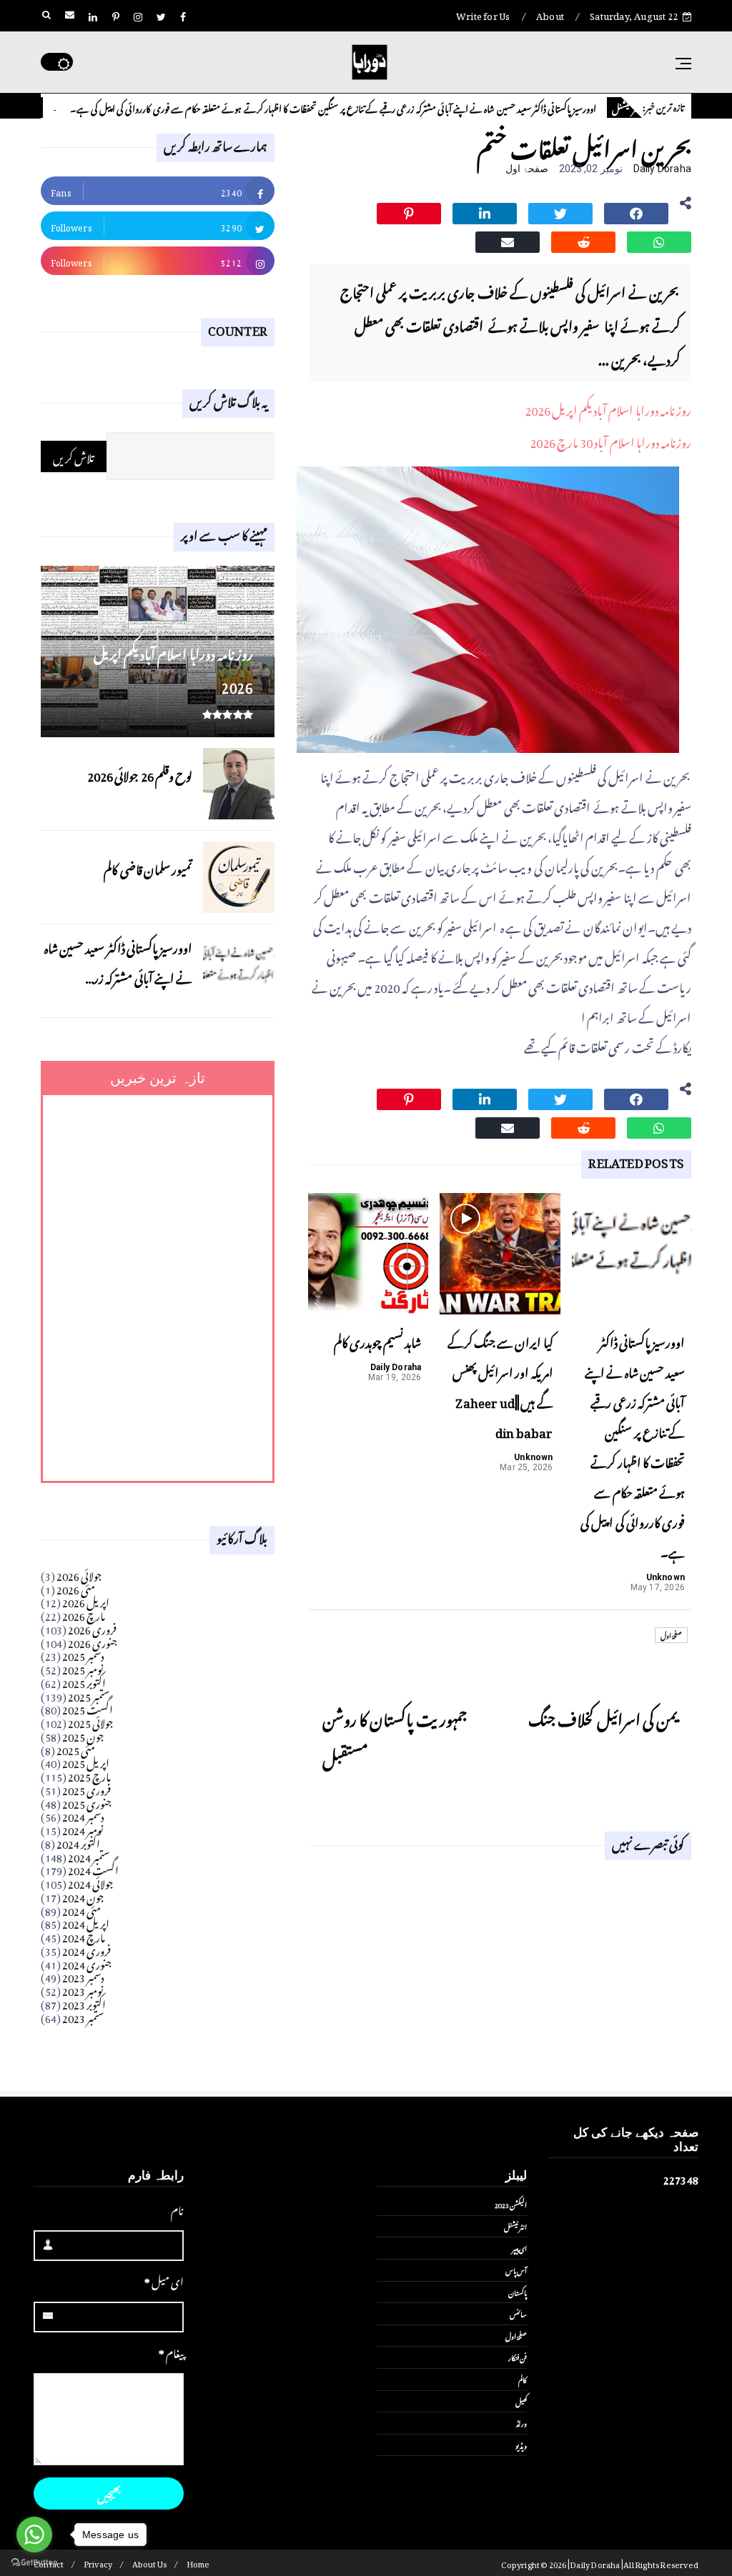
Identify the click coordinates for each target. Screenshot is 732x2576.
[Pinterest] (409, 211)
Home (198, 2563)
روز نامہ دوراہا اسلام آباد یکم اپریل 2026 (608, 408)
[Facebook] (636, 211)
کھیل (521, 2401)
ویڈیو (521, 2445)
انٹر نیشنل (515, 2226)
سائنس (518, 2313)
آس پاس (516, 2270)
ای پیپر (519, 2247)
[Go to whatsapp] (34, 2535)
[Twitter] (560, 211)
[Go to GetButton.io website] (34, 2562)
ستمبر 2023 (83, 2016)
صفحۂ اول (527, 169)
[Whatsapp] (659, 240)
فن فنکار (518, 2357)
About (550, 14)
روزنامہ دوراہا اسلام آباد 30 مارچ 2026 (610, 440)
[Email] (508, 240)
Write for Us (483, 14)
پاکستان (518, 2292)
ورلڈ (521, 2422)
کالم (69, 108)
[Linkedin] (485, 211)
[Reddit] (583, 240)
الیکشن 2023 (511, 2204)
